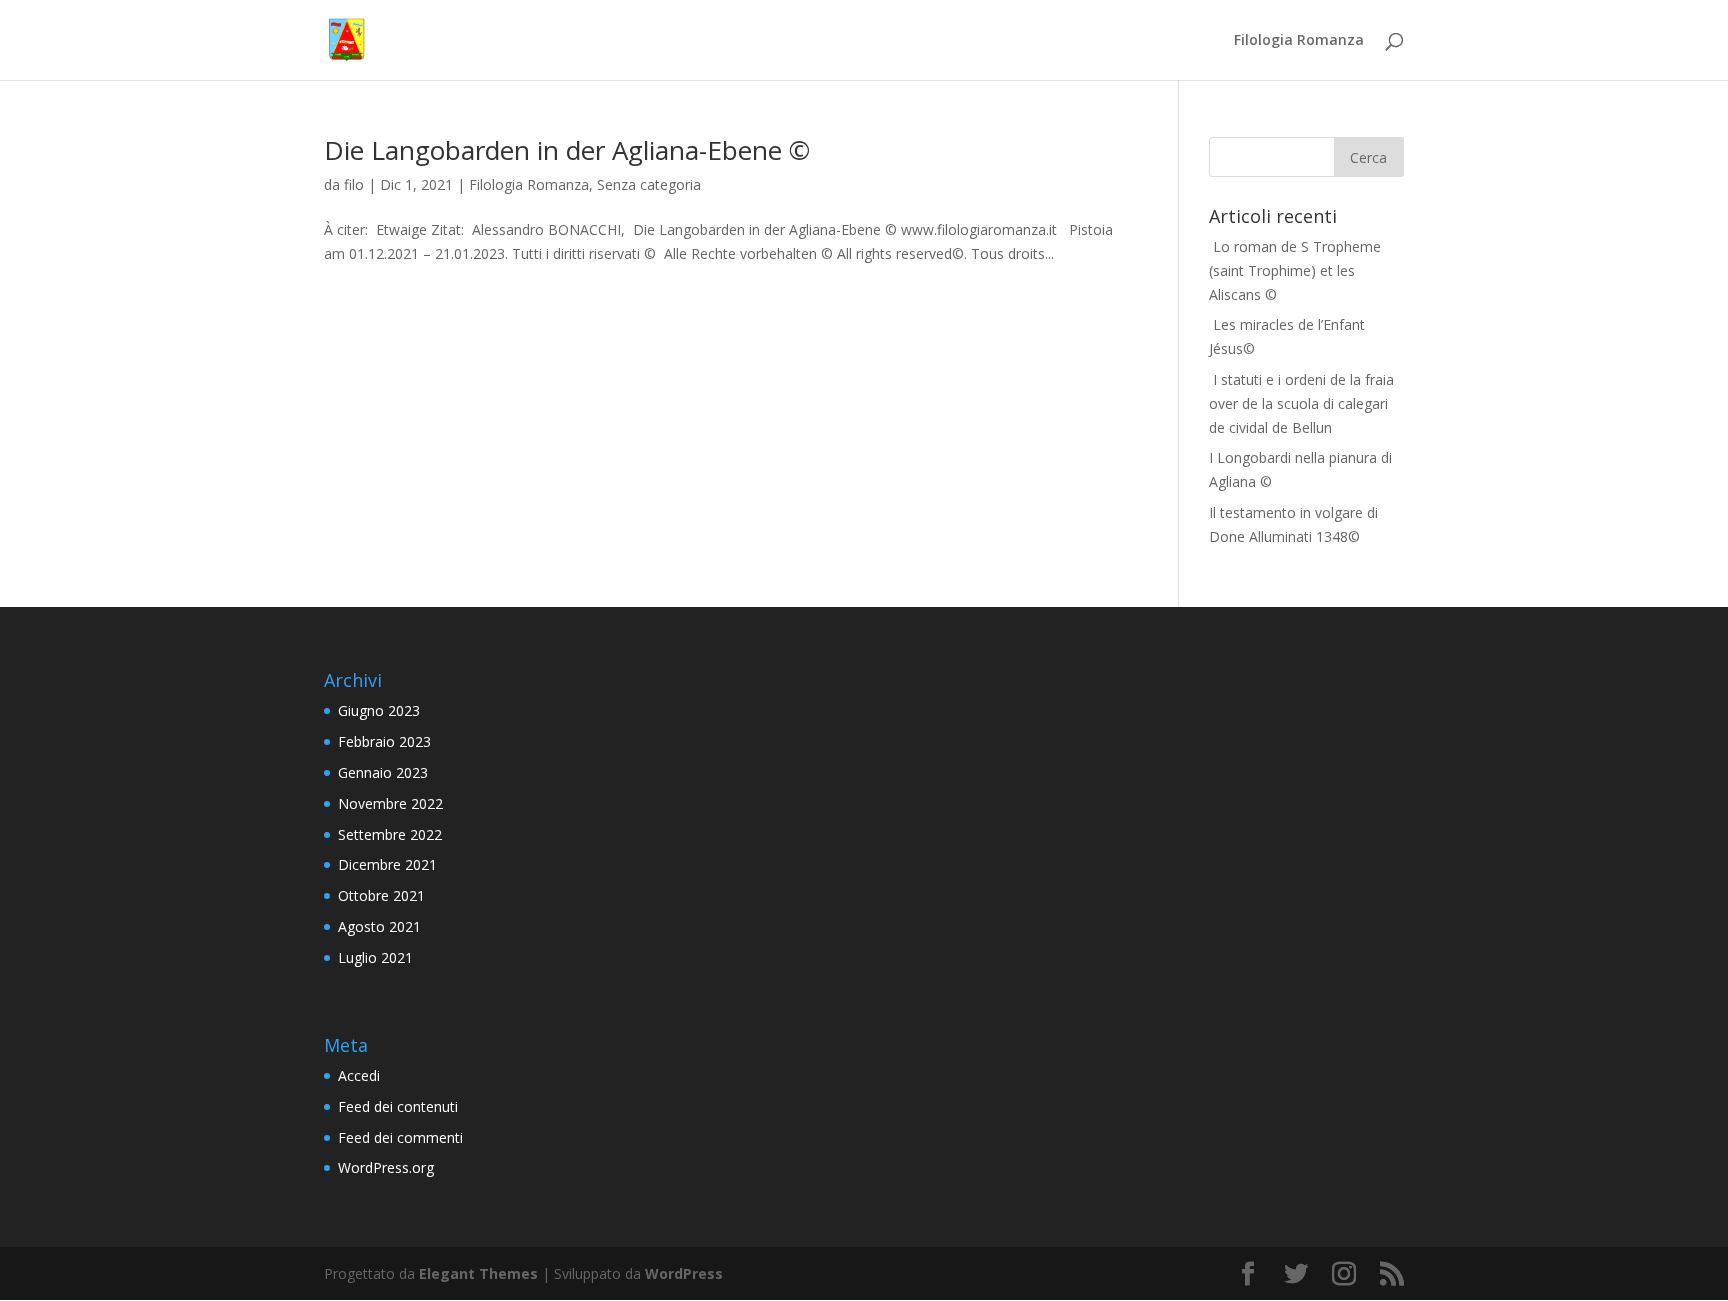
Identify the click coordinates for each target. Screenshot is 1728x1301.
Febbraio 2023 (384, 741)
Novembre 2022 (390, 803)
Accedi (359, 1075)
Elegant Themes (478, 1273)
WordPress (684, 1273)
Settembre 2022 (390, 834)
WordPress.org (386, 1167)
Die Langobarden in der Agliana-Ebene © (567, 150)
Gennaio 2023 (383, 772)
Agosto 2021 (379, 926)
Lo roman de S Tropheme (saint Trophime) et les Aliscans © (1295, 270)
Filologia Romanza (1299, 41)
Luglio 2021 (375, 957)
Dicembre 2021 (387, 864)
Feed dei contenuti (398, 1106)
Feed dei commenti (400, 1137)
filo (354, 184)
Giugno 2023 (379, 710)
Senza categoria (649, 184)
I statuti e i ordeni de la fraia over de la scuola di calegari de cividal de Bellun (1301, 403)
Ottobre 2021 (381, 895)
